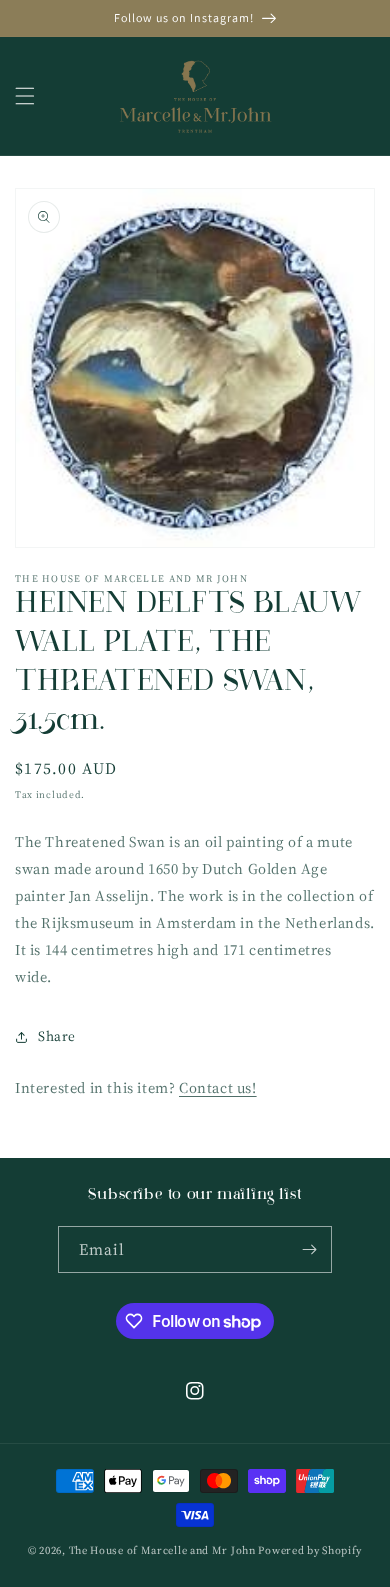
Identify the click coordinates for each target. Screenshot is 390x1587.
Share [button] (57, 1036)
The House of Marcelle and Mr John (162, 1550)
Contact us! (218, 1087)
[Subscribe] (309, 1249)
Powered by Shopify (310, 1550)
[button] (25, 96)
